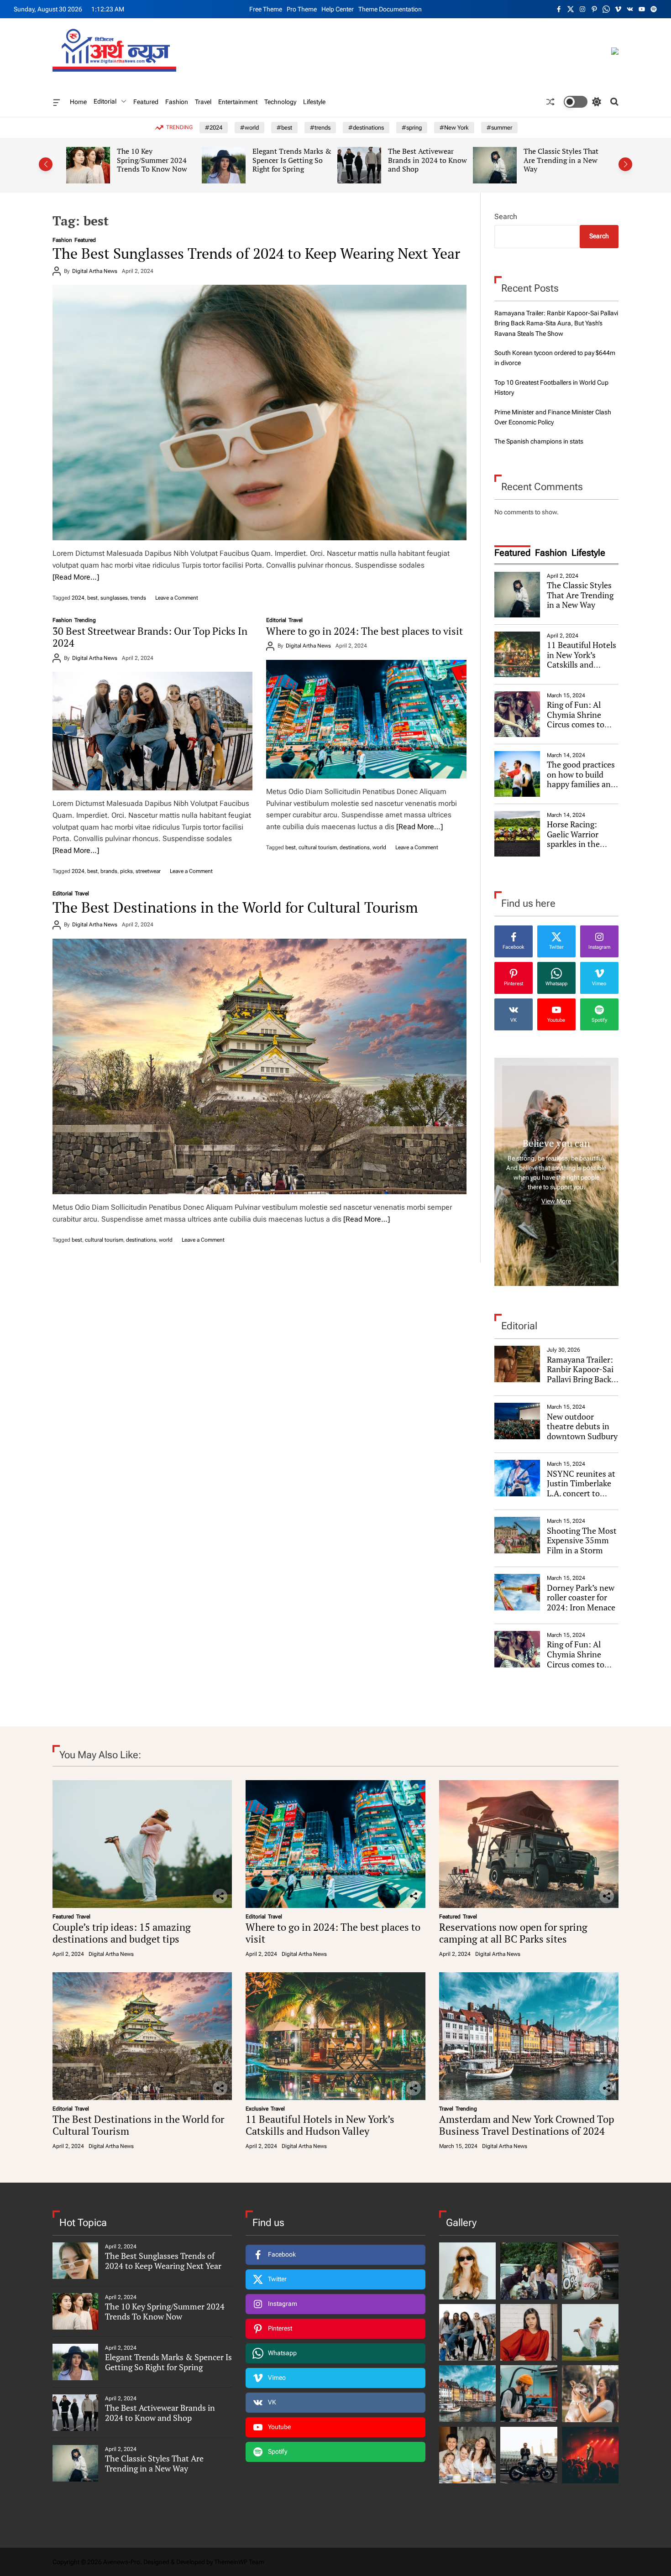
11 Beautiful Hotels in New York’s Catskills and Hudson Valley (582, 660)
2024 (78, 598)
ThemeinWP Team (239, 2562)
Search (506, 217)
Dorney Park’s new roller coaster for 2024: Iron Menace (582, 1597)
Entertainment (238, 102)
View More (556, 1201)
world (379, 847)
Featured (146, 102)
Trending (85, 620)
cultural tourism (318, 847)
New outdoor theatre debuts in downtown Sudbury (582, 1426)
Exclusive (257, 2109)
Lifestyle (314, 102)
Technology (280, 102)
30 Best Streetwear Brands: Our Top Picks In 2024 (561, 160)
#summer (499, 128)
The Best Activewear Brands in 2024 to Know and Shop (293, 160)
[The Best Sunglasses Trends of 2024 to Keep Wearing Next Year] (259, 413)
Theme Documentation (390, 9)
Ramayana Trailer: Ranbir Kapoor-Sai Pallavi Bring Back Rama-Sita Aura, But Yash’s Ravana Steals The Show (556, 323)
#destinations (366, 128)
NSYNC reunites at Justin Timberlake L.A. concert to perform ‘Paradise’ (581, 1488)
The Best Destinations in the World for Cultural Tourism (235, 907)
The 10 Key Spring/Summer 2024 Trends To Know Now (165, 2311)
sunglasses (114, 598)
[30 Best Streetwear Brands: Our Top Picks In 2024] (152, 731)
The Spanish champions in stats (539, 441)
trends (138, 598)
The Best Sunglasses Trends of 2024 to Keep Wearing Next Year (256, 253)
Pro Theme (302, 9)
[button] (46, 164)
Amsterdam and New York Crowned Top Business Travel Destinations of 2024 (527, 2125)
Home (78, 102)
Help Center (338, 9)
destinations (355, 847)
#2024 (214, 128)
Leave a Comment (177, 598)
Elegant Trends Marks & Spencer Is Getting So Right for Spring (157, 160)
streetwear (148, 871)
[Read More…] (76, 577)
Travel (203, 102)
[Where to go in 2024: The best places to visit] (366, 719)
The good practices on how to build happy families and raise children (581, 779)
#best (284, 128)
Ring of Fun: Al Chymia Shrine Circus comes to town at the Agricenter (576, 724)
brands (109, 871)
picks (126, 871)
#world (249, 128)
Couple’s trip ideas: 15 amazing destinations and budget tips (122, 1933)
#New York (454, 128)
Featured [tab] (512, 553)
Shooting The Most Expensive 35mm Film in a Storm (582, 1540)
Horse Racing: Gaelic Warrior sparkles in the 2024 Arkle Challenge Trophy (579, 844)
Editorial (105, 101)
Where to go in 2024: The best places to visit (364, 631)
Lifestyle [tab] (588, 553)
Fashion (177, 102)
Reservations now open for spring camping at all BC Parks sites (513, 1933)
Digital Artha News (95, 271)
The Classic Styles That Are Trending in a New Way (426, 160)
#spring (412, 128)
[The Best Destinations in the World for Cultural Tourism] (259, 1066)
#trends (320, 128)
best (92, 598)
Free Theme (266, 9)
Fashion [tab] (551, 553)
